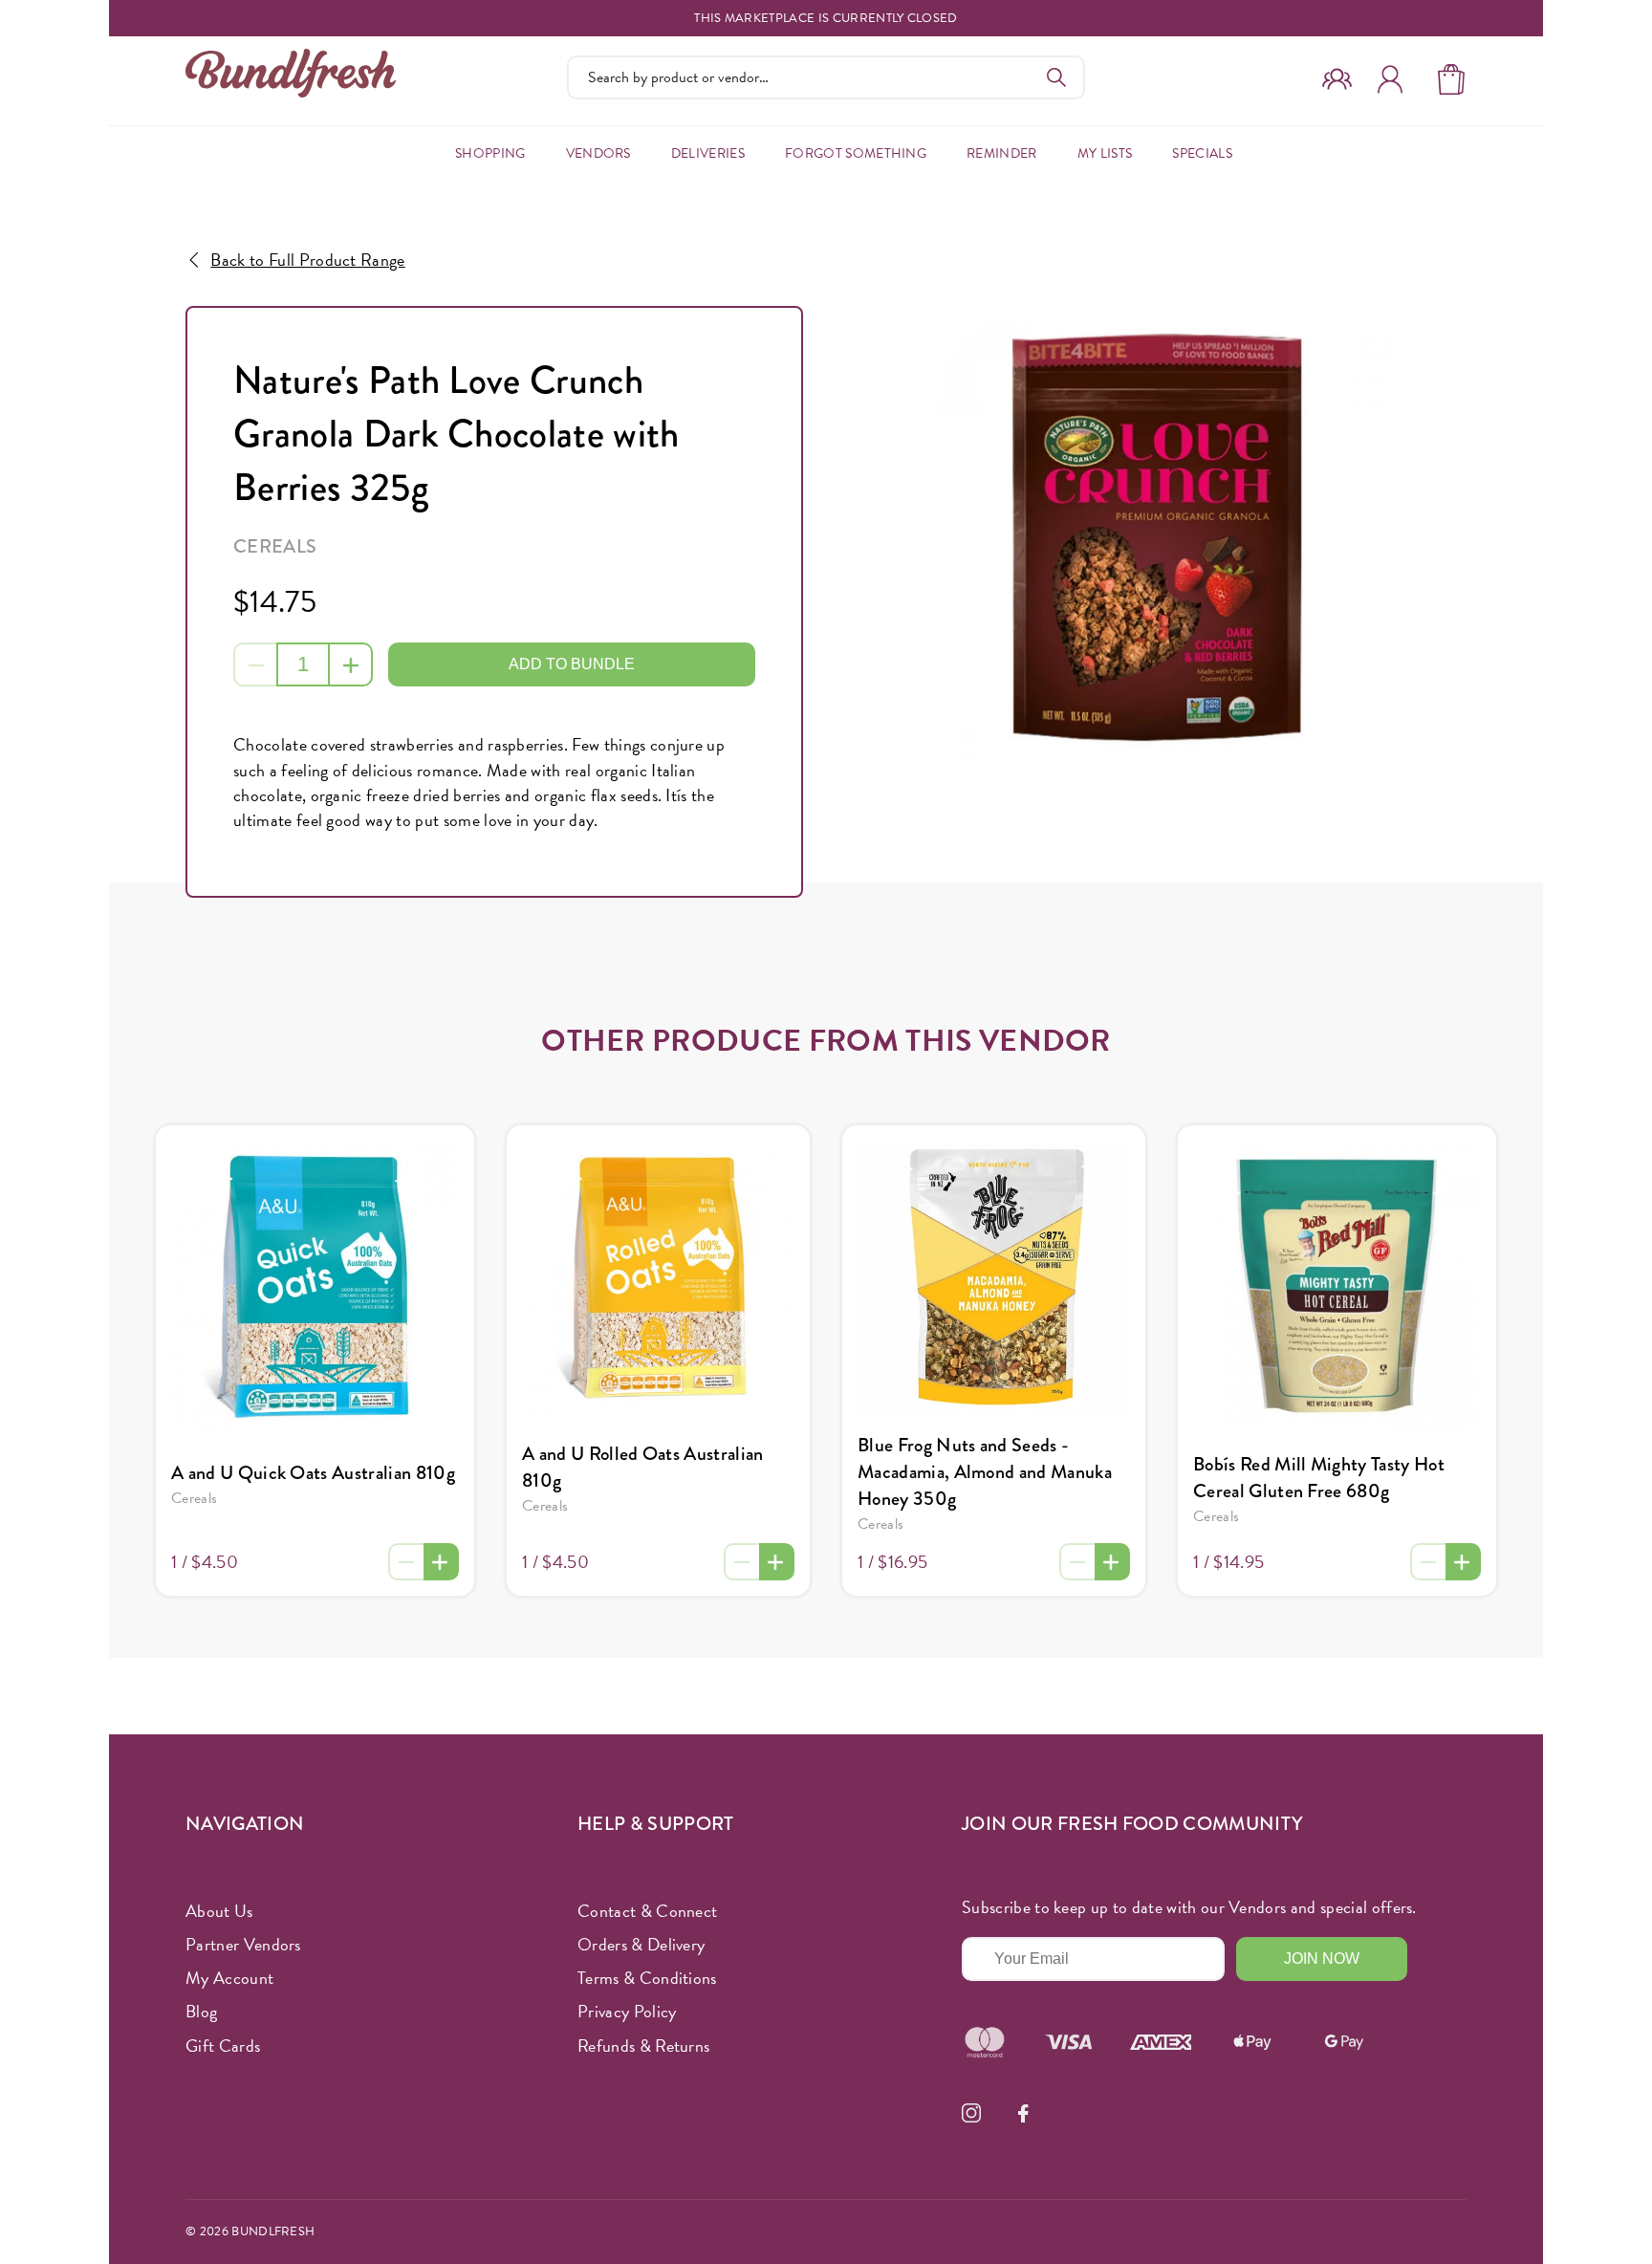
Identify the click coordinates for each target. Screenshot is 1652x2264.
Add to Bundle (572, 664)
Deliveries (708, 153)
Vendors (598, 153)
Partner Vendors (243, 1944)
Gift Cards (223, 2046)
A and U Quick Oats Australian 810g (313, 1473)
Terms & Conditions (647, 1978)
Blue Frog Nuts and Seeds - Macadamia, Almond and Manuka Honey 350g (985, 1472)
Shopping (490, 153)
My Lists (1105, 153)
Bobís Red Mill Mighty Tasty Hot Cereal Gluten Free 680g (1319, 1478)
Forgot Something (856, 153)
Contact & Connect (647, 1911)
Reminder (1002, 153)
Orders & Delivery (641, 1944)
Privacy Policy (627, 2011)
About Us (219, 1911)
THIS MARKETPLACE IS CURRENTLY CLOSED (826, 19)
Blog (201, 2011)
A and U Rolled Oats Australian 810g (643, 1467)
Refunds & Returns (643, 2046)
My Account (229, 1978)
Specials (1202, 153)
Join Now (1322, 1959)
